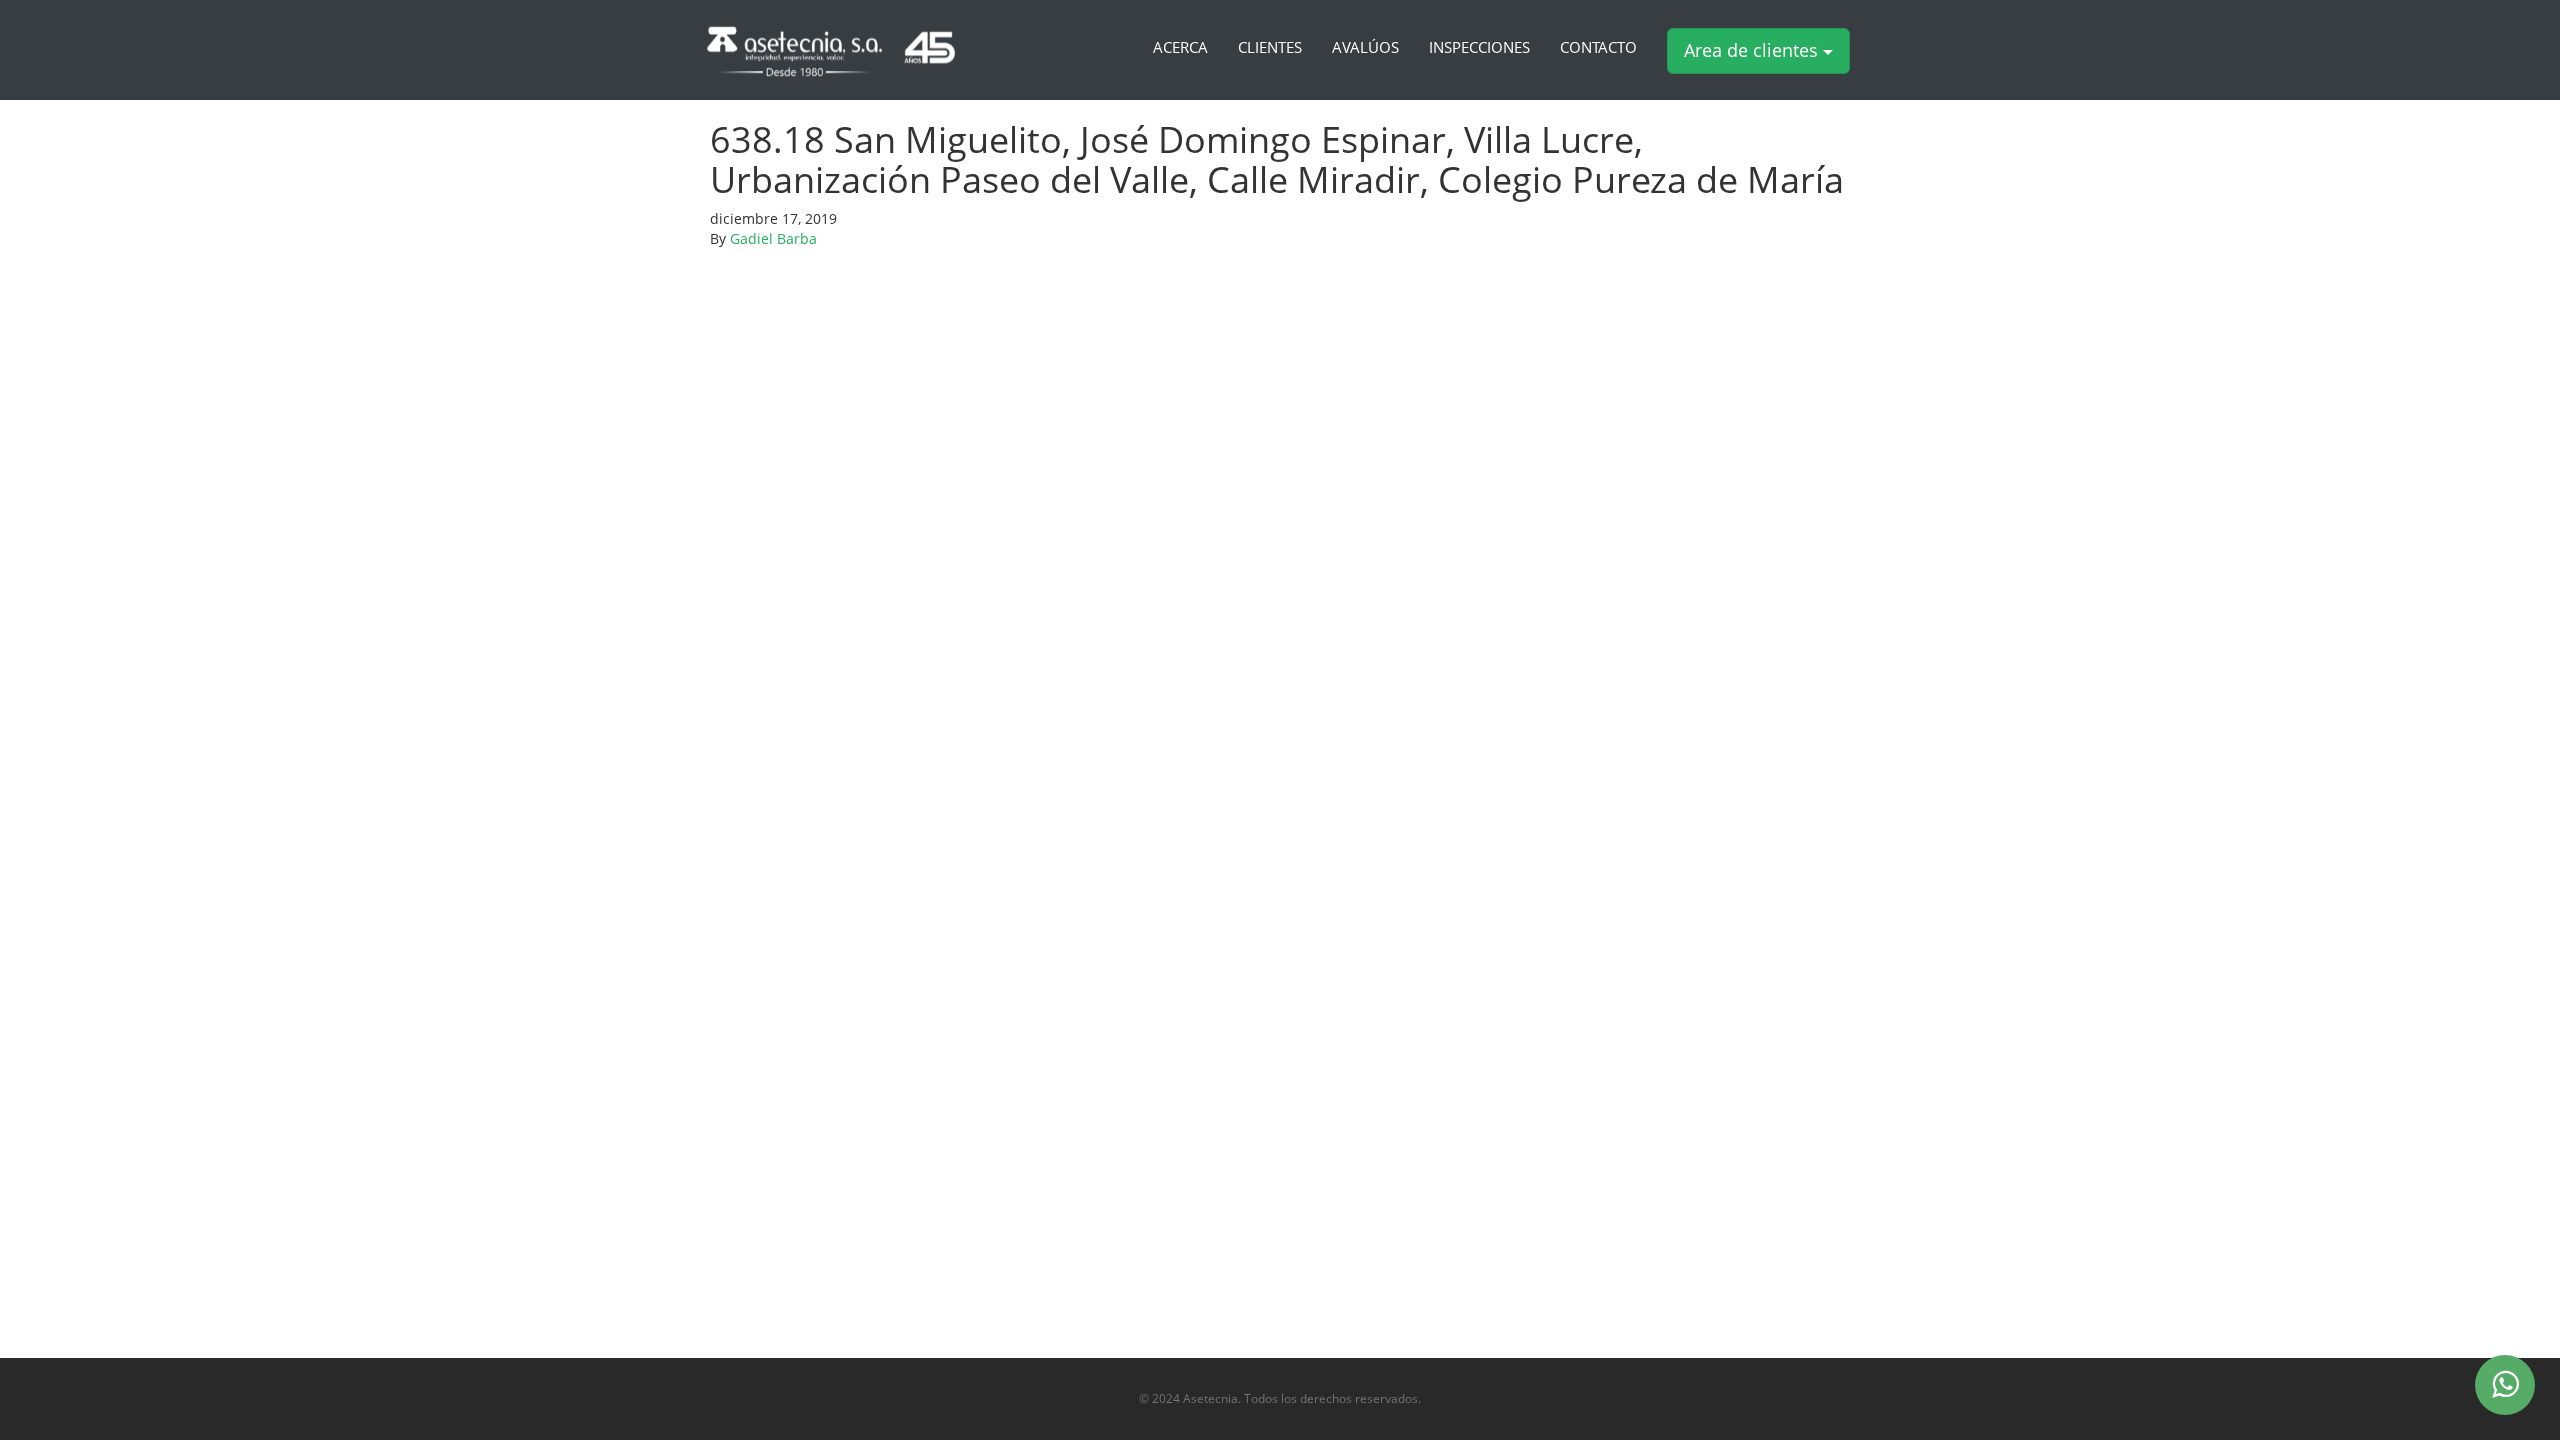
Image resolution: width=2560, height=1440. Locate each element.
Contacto (1598, 48)
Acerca (1180, 48)
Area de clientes (1753, 50)
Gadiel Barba (773, 238)
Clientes (1270, 48)
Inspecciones (1479, 48)
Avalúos (1365, 48)
